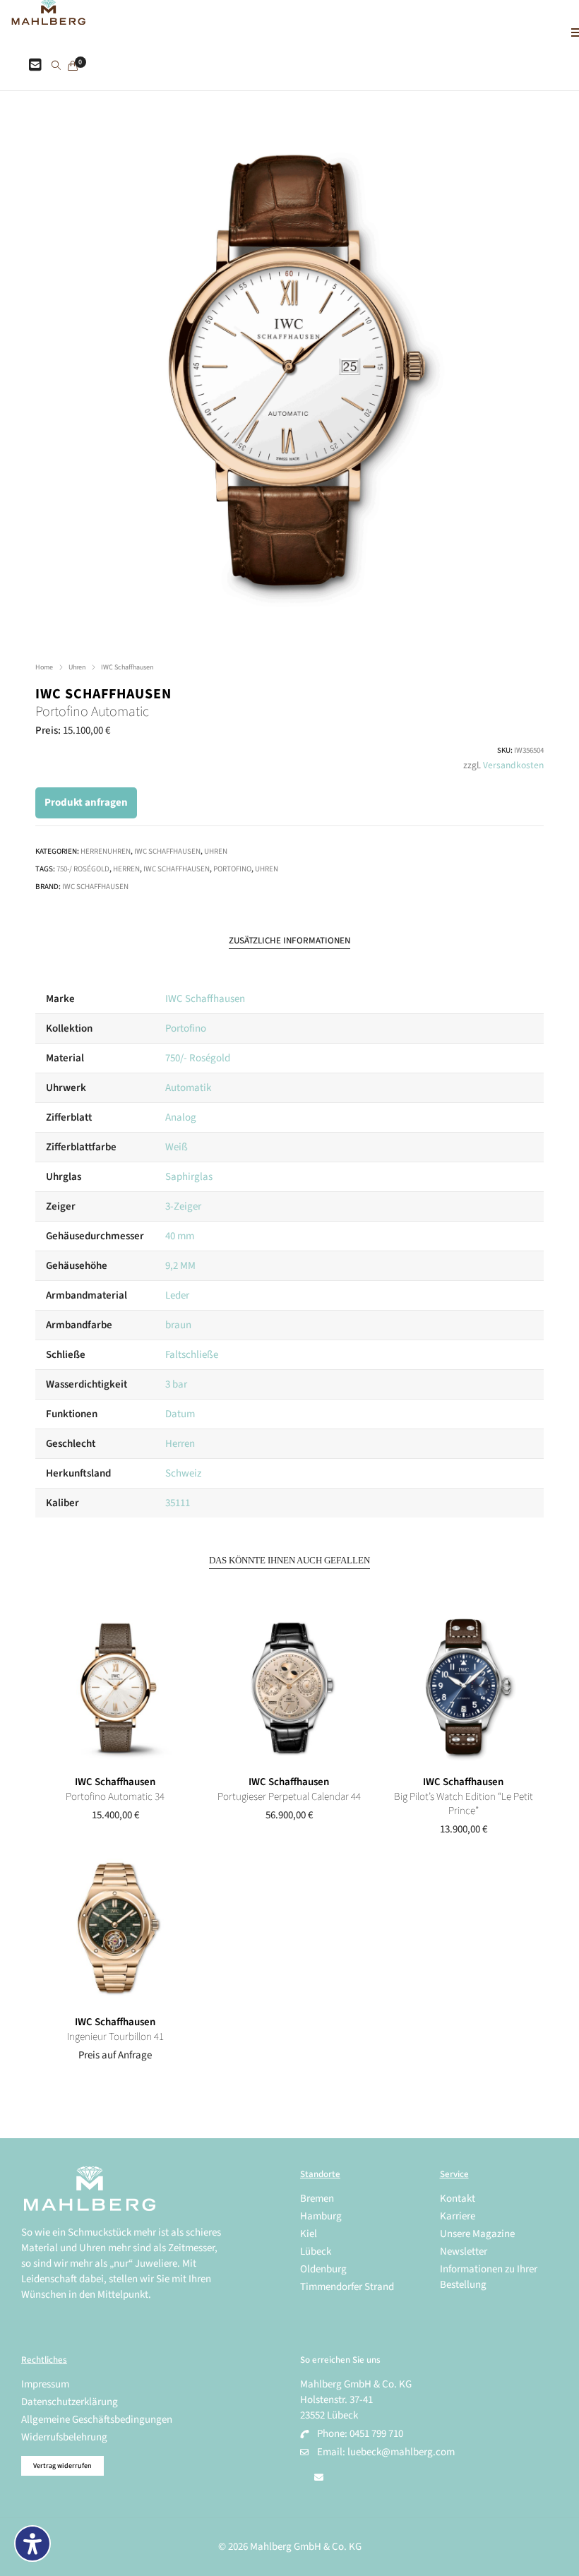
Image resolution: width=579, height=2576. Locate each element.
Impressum (45, 2384)
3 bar (176, 1384)
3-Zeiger (183, 1206)
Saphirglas (189, 1177)
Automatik (188, 1088)
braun (178, 1325)
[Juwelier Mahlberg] (48, 17)
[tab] (289, 941)
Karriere (458, 2216)
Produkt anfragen (86, 803)
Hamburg (321, 2216)
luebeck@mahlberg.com (401, 2452)
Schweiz (183, 1473)
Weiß (177, 1147)
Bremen (317, 2199)
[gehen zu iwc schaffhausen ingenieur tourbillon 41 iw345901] (115, 1928)
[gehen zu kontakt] (35, 66)
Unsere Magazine (477, 2234)
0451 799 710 (376, 2434)
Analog (181, 1117)
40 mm (180, 1236)
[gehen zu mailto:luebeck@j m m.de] (319, 2478)
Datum (180, 1414)
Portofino (232, 869)
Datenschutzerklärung (70, 2402)
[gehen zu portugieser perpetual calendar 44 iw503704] (289, 1688)
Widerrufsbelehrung (64, 2437)
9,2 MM (180, 1266)
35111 (178, 1503)
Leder (177, 1295)
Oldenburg (323, 2269)
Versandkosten (513, 765)
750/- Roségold (198, 1058)
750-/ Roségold (83, 869)
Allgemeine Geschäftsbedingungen (97, 2420)
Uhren (77, 667)
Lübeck (316, 2252)
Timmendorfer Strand (347, 2287)
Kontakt (458, 2199)
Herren (126, 869)
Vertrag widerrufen (62, 2466)
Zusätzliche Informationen (289, 941)
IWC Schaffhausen (127, 667)
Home (44, 667)
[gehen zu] (56, 66)
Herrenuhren (106, 851)
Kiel (309, 2234)
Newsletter (464, 2252)
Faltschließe (192, 1355)
